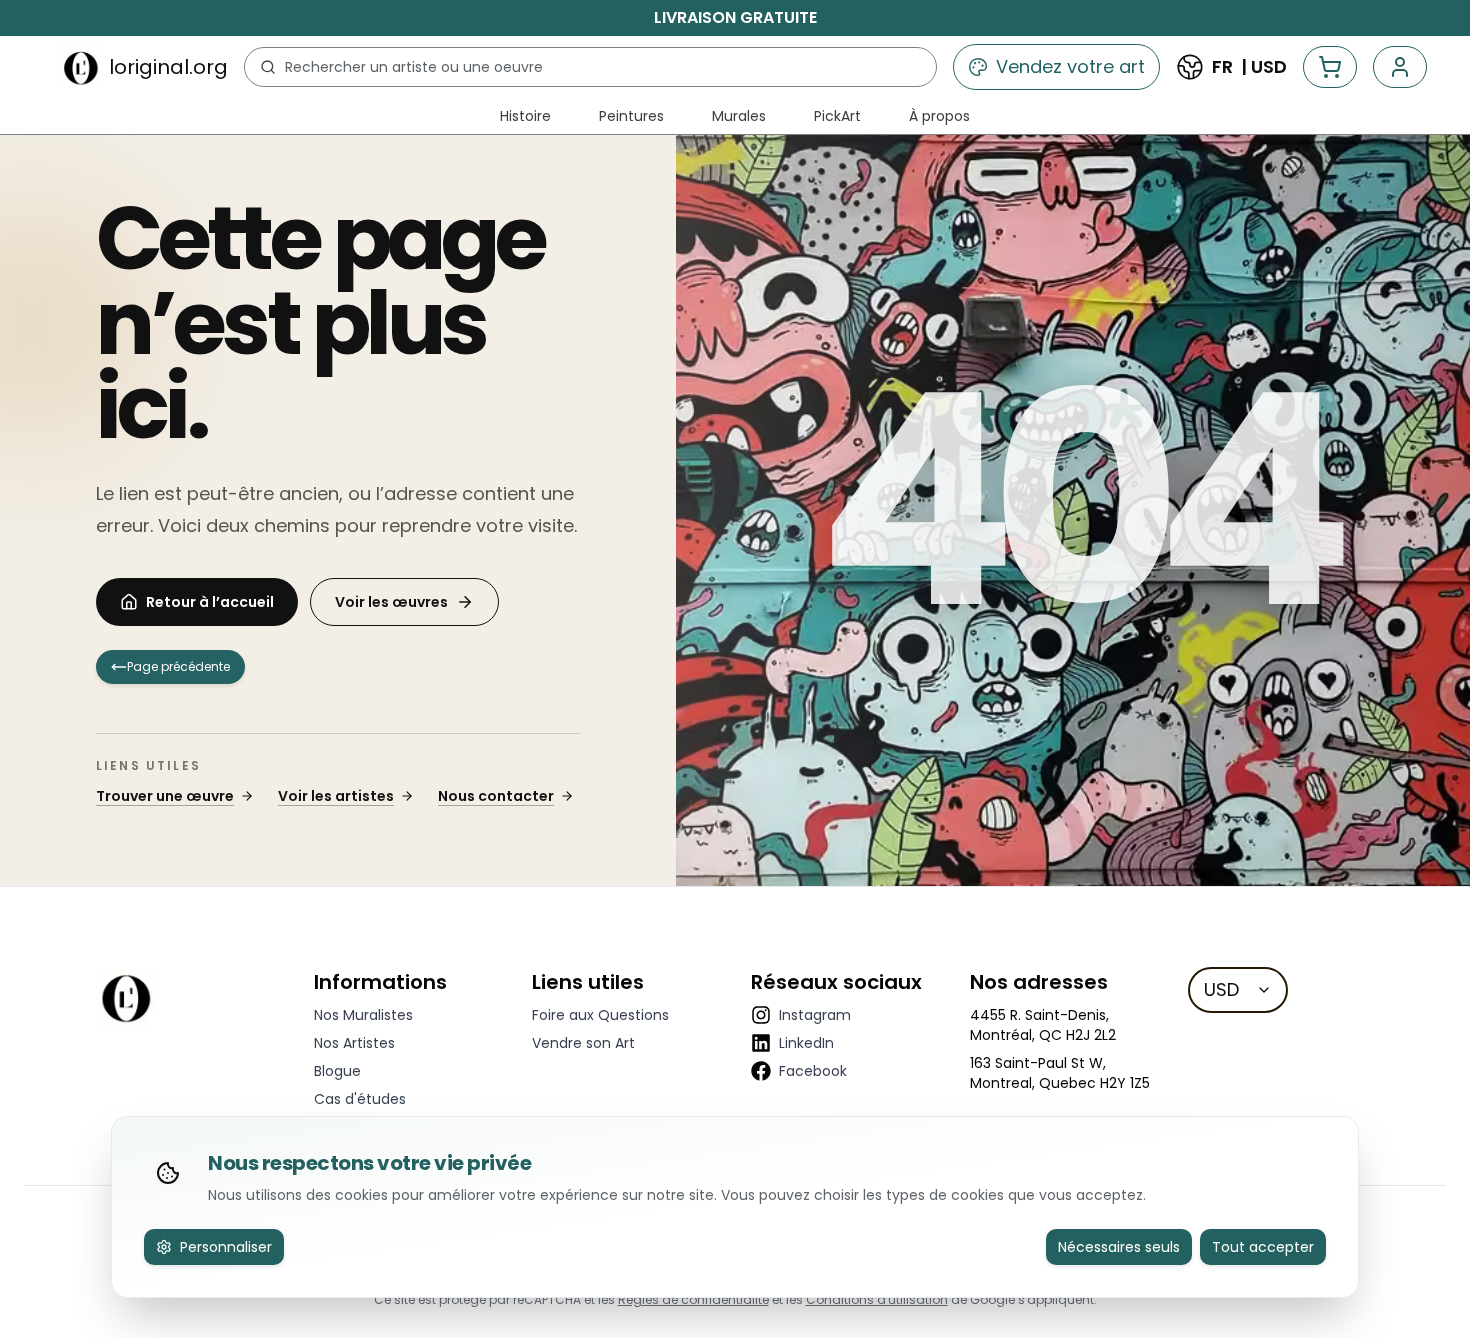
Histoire (525, 116)
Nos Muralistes (363, 1015)
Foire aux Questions (600, 1015)
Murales (739, 116)
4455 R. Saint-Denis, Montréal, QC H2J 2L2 (1043, 1025)
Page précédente (178, 666)
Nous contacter (496, 796)
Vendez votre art (1070, 66)
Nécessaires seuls (1119, 1247)
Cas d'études (360, 1099)
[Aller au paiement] (1330, 67)
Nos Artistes (354, 1043)
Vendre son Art (583, 1043)
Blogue (337, 1071)
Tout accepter (1263, 1247)
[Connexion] (1400, 67)
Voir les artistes (336, 796)
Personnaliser (226, 1247)
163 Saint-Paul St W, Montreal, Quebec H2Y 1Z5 (1060, 1073)
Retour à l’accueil (210, 602)
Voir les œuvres (391, 602)
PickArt (837, 116)
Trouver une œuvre (165, 796)
